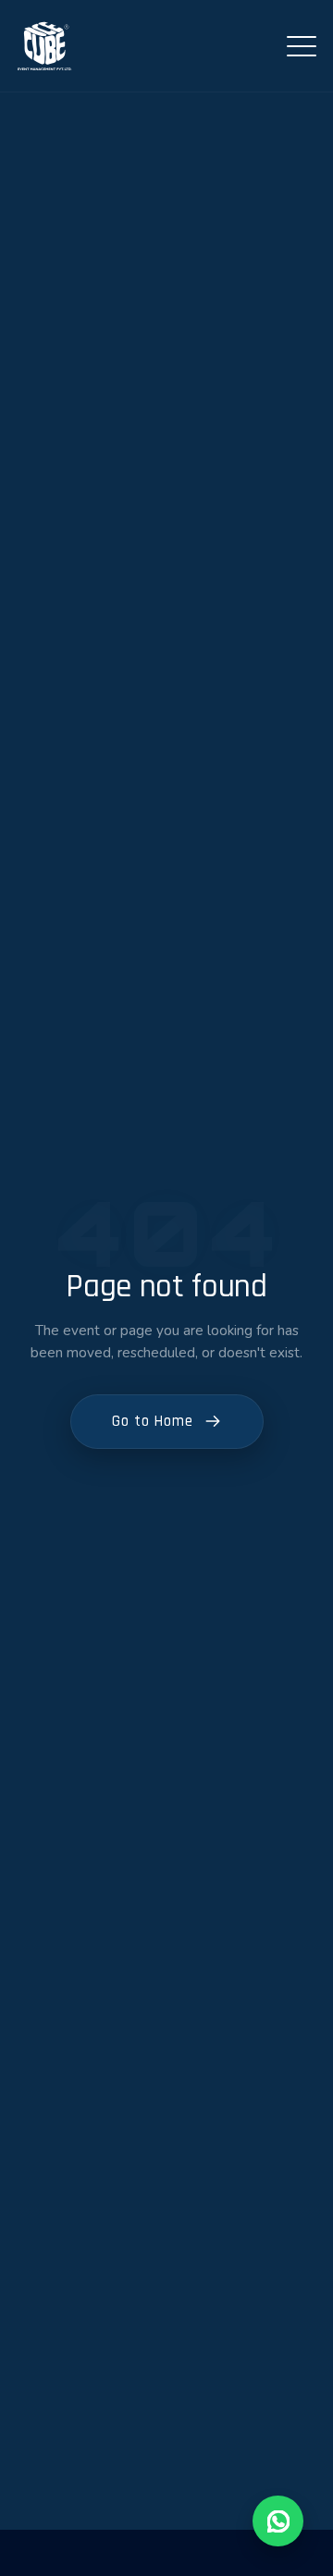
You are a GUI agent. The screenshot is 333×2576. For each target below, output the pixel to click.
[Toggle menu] (302, 46)
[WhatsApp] (278, 2521)
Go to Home (152, 1421)
